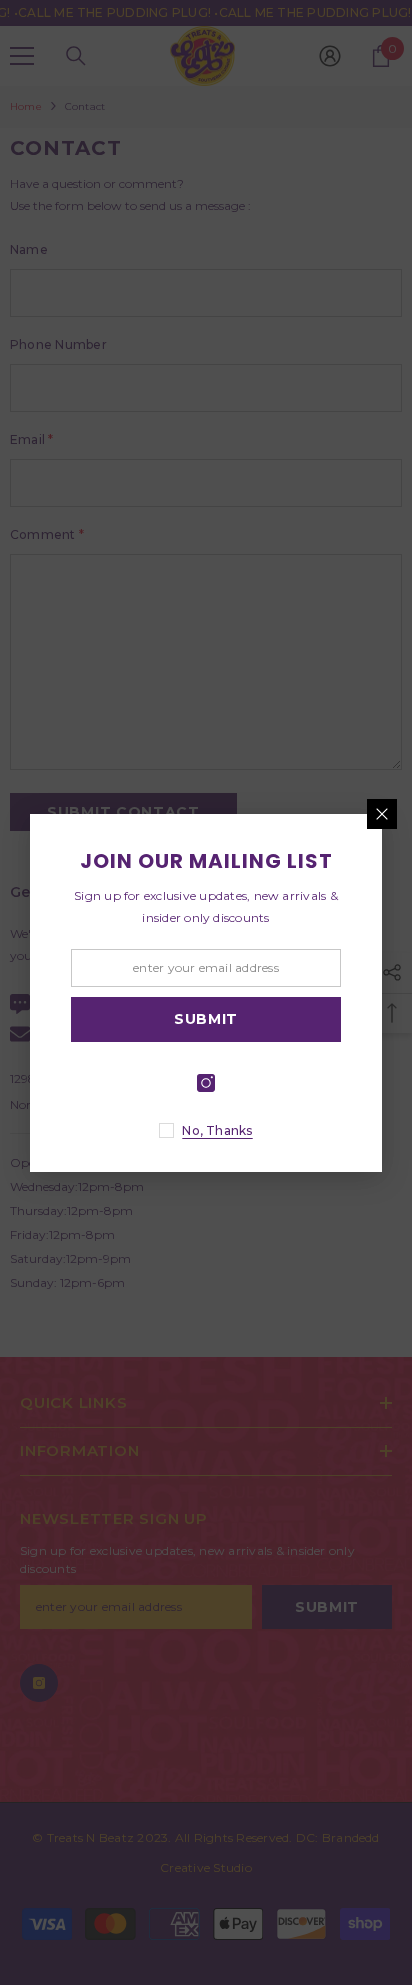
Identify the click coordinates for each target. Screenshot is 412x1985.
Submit (206, 1019)
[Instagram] (206, 1083)
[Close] (382, 814)
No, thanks (217, 1130)
